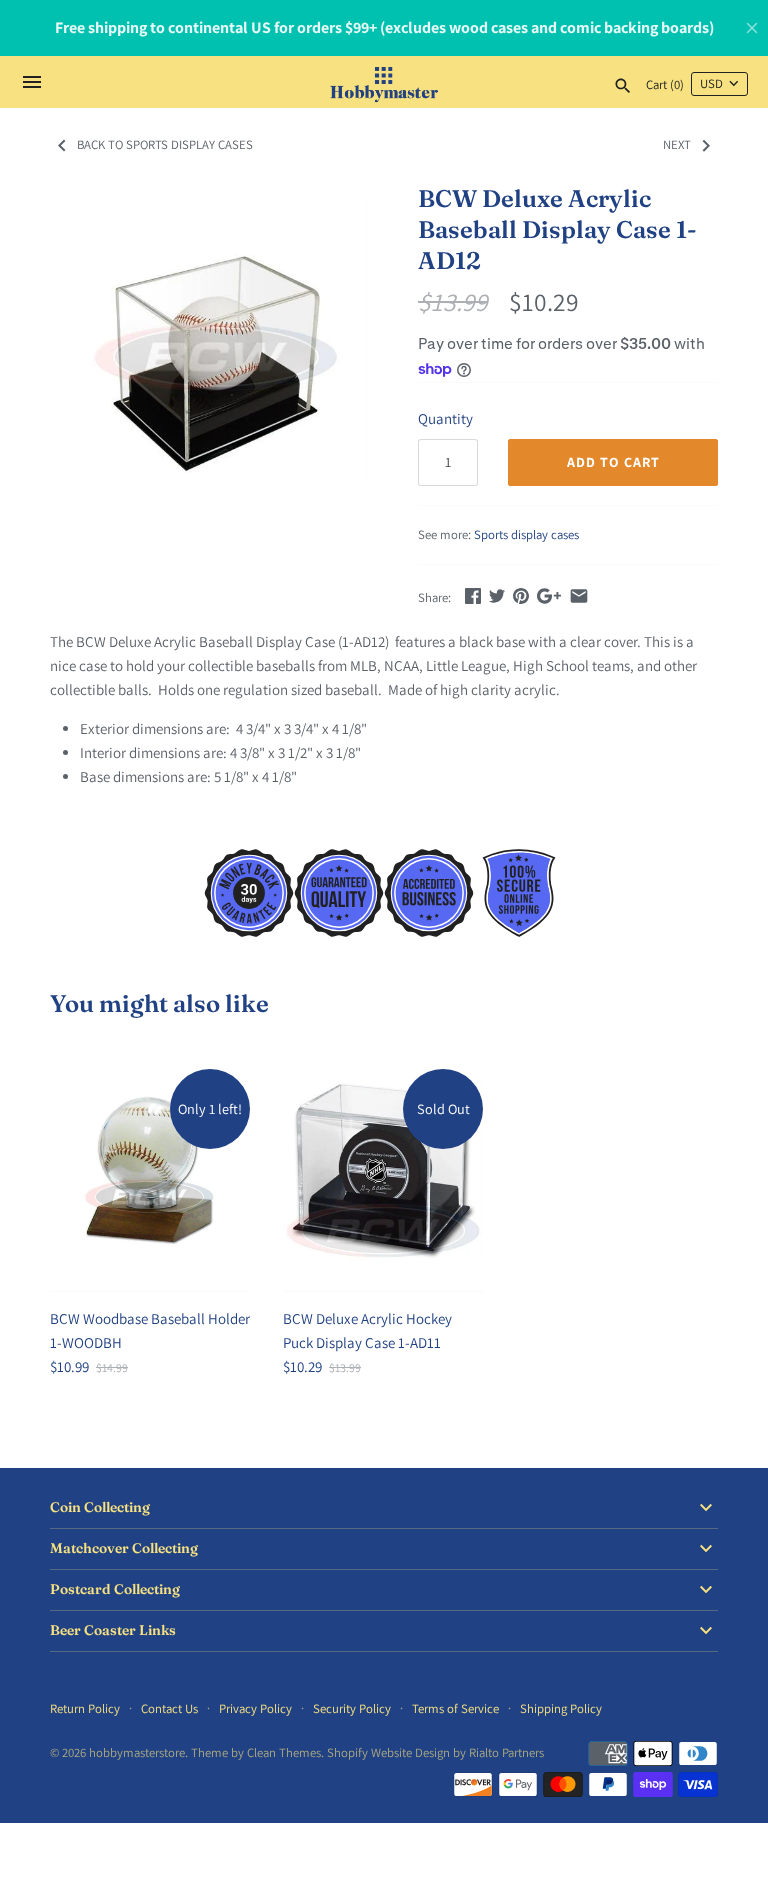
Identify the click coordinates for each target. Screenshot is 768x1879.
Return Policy (85, 1708)
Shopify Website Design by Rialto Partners (435, 1752)
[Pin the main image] (521, 595)
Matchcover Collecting (124, 1548)
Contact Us (169, 1708)
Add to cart (613, 462)
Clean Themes (284, 1752)
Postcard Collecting (115, 1589)
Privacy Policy (255, 1708)
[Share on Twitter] (497, 595)
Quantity (445, 418)
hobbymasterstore (137, 1752)
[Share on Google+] (549, 595)
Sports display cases (526, 534)
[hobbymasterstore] (384, 82)
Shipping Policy (561, 1708)
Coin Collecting (100, 1507)
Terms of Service (455, 1708)
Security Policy (352, 1708)
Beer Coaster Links (113, 1630)
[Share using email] (579, 595)
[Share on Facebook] (473, 595)
